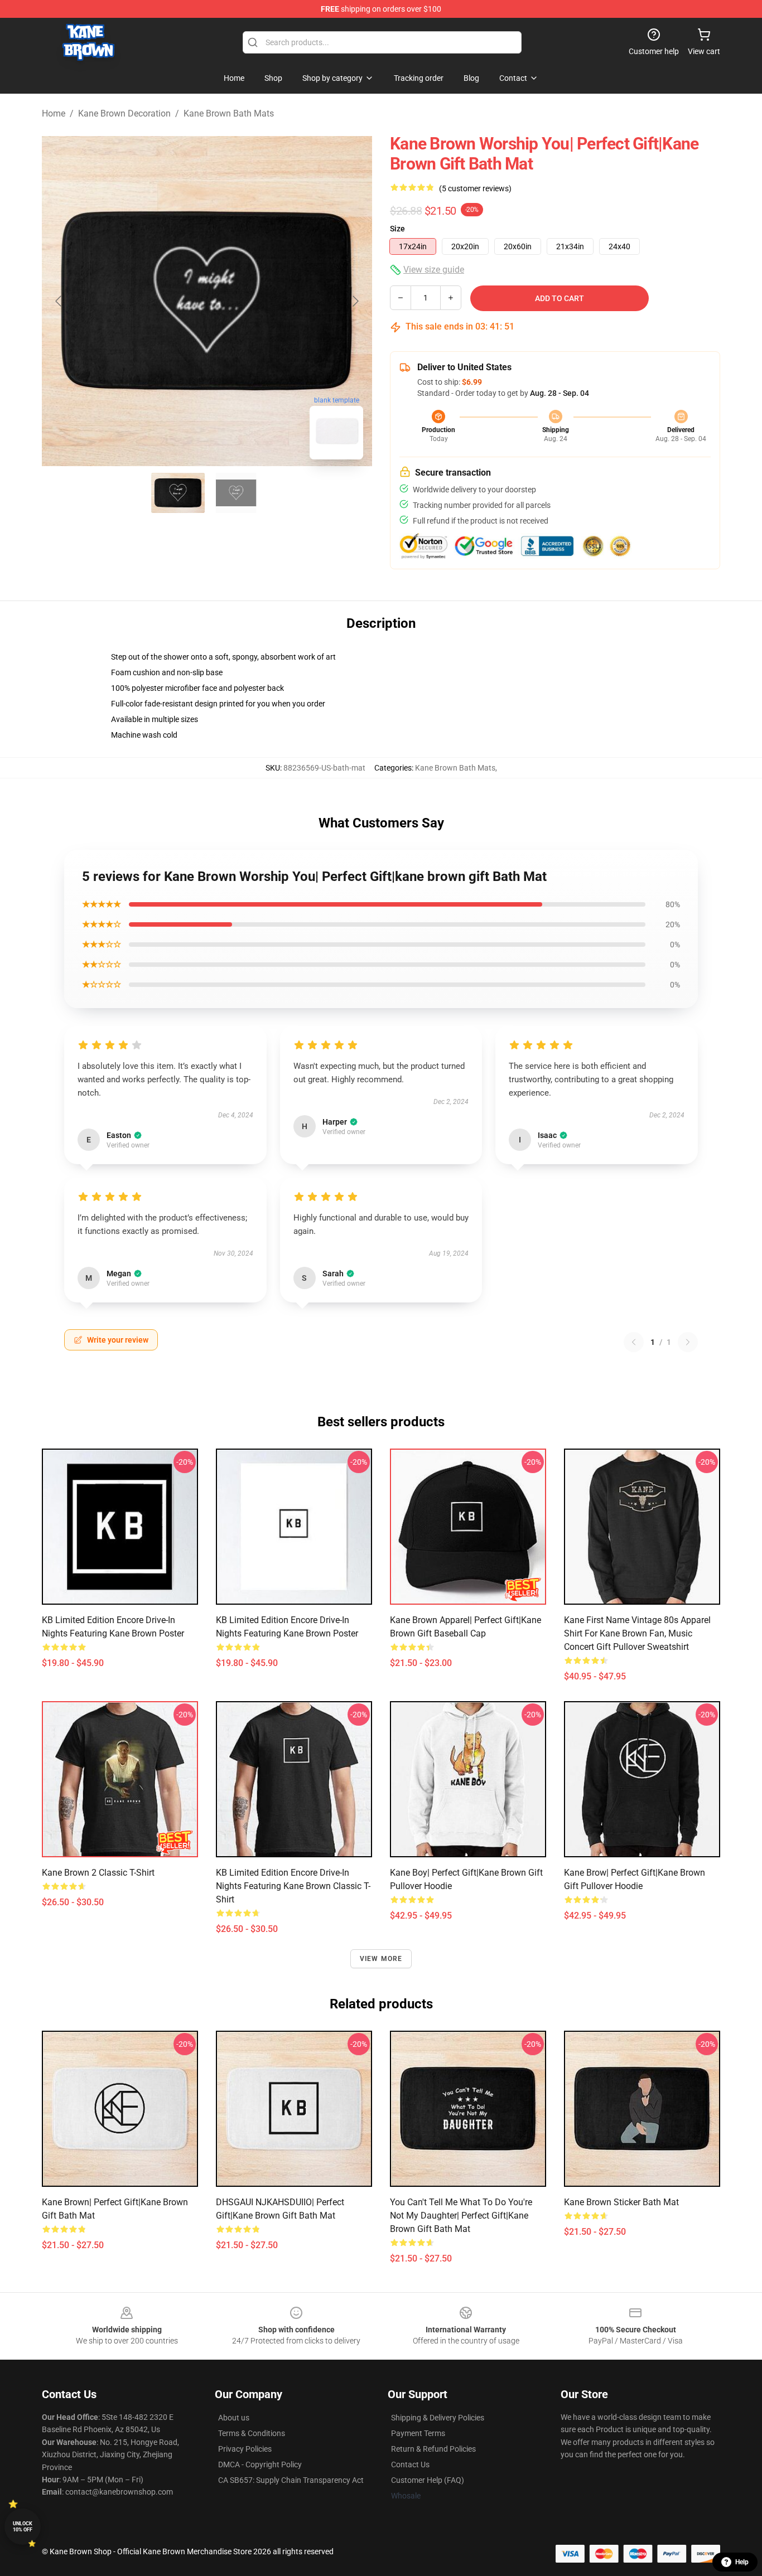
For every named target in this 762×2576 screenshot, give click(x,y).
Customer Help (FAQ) (428, 2480)
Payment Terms (418, 2433)
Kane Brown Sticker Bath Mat (621, 2202)
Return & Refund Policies (433, 2449)
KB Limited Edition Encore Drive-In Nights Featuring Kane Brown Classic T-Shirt (293, 1886)
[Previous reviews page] (634, 1342)
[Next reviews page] (688, 1342)
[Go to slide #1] (178, 493)
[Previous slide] (59, 301)
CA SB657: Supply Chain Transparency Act (291, 2480)
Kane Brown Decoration (124, 113)
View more (381, 1959)
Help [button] (742, 2562)
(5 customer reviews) (475, 188)
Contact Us (410, 2464)
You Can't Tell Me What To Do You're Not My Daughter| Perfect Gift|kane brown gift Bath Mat (461, 2216)
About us (234, 2418)
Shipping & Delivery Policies (438, 2418)
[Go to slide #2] (236, 493)
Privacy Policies (245, 2449)
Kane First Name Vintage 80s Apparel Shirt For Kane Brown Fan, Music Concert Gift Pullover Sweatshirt (637, 1633)
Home (54, 113)
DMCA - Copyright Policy (260, 2464)
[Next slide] (355, 301)
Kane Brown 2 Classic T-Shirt (98, 1873)
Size (397, 229)
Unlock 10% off (23, 2527)
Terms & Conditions (252, 2433)
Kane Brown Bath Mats (229, 113)
